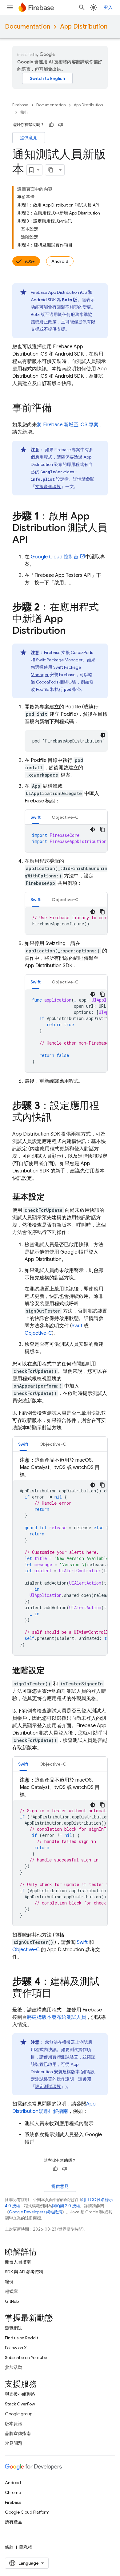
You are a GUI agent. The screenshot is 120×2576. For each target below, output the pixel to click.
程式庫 (11, 2291)
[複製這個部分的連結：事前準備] (58, 409)
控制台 (55, 557)
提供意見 (29, 138)
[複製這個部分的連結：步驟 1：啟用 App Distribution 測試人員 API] (34, 540)
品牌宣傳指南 (18, 2433)
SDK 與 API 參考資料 (24, 2272)
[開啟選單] (10, 7)
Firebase (20, 105)
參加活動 (14, 2367)
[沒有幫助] (61, 125)
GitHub (12, 2301)
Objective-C (38, 1333)
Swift (77, 1326)
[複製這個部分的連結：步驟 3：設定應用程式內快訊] (58, 1118)
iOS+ (30, 261)
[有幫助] (51, 125)
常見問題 (14, 2443)
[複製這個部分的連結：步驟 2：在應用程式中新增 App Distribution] (72, 631)
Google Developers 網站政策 (36, 2212)
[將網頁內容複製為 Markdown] (51, 170)
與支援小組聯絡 (20, 2394)
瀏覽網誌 (14, 2328)
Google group (19, 2414)
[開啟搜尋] (82, 7)
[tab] (36, 817)
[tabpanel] (66, 838)
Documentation (28, 27)
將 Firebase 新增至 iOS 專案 (68, 425)
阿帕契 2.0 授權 (66, 2206)
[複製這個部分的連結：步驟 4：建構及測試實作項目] (58, 1994)
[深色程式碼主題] (103, 735)
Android (60, 261)
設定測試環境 (48, 2086)
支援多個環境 (48, 486)
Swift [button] (36, 817)
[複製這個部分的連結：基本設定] (51, 1197)
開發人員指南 (18, 2262)
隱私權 (26, 2547)
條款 (9, 2547)
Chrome (13, 2492)
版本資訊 (14, 2424)
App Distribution (84, 27)
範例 (9, 2282)
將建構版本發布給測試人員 (57, 2017)
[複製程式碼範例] (102, 829)
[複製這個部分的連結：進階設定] (51, 1671)
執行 (24, 112)
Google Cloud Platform (27, 2512)
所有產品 (14, 2522)
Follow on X (16, 2348)
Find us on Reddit (22, 2338)
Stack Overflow (20, 2404)
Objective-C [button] (65, 817)
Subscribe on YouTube (26, 2357)
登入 (108, 7)
